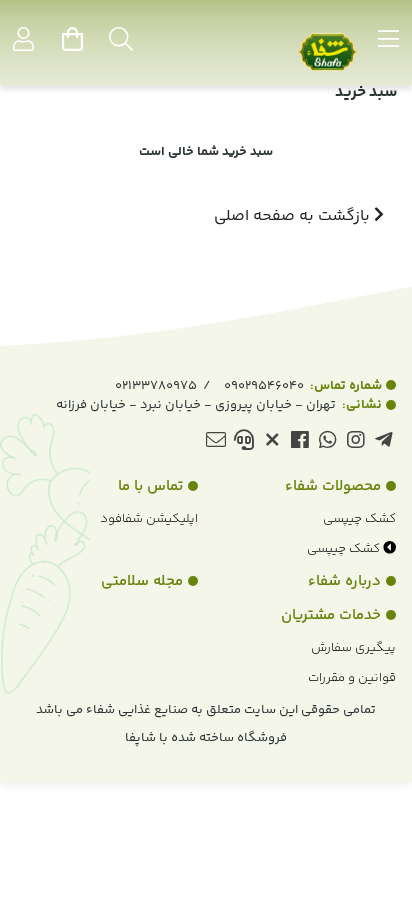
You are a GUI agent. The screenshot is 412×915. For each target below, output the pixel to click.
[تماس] (243, 443)
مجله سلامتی (142, 581)
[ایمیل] (215, 443)
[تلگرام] (383, 443)
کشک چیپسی (359, 519)
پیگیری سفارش (353, 648)
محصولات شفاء (333, 486)
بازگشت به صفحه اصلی (294, 216)
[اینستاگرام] (355, 443)
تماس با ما (150, 486)
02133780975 (156, 386)
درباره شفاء (344, 581)
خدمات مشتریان (331, 615)
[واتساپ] (327, 443)
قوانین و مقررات (352, 678)
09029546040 (303, 386)
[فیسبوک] (299, 443)
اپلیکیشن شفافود (149, 519)
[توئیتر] (271, 443)
